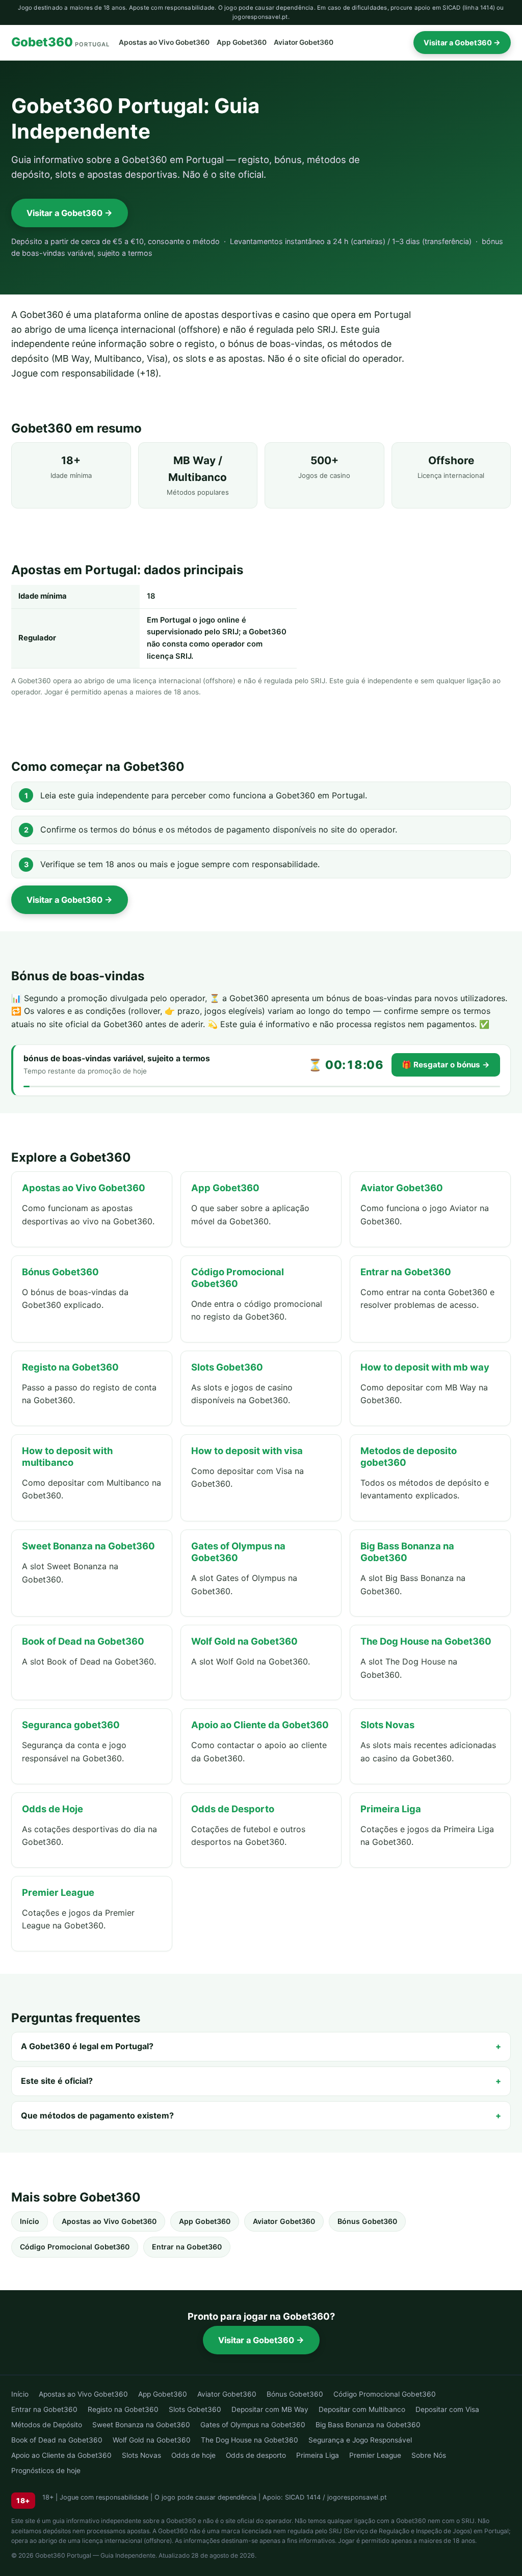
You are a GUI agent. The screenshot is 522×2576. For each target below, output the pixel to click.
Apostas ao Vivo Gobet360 (164, 42)
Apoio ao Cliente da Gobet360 (61, 2455)
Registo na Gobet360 (123, 2409)
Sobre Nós (429, 2455)
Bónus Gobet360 (367, 2221)
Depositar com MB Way (270, 2409)
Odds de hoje (193, 2455)
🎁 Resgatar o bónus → (446, 1065)
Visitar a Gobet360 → (462, 43)
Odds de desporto (256, 2455)
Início (30, 2221)
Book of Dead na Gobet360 (57, 2440)
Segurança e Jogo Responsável (360, 2440)
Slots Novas (141, 2455)
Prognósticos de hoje (46, 2471)
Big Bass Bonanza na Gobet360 (368, 2425)
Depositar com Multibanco (362, 2409)
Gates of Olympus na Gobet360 (253, 2425)
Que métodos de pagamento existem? (97, 2115)
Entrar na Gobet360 (187, 2247)
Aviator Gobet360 (304, 42)
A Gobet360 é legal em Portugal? (87, 2046)
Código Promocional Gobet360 (75, 2247)
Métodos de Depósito (47, 2425)
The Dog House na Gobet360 (250, 2440)
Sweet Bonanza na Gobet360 (141, 2425)
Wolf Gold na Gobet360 (152, 2440)
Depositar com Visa (447, 2409)
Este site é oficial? (57, 2081)
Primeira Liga (318, 2455)
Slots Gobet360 (195, 2409)
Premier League (375, 2455)
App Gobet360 (242, 42)
